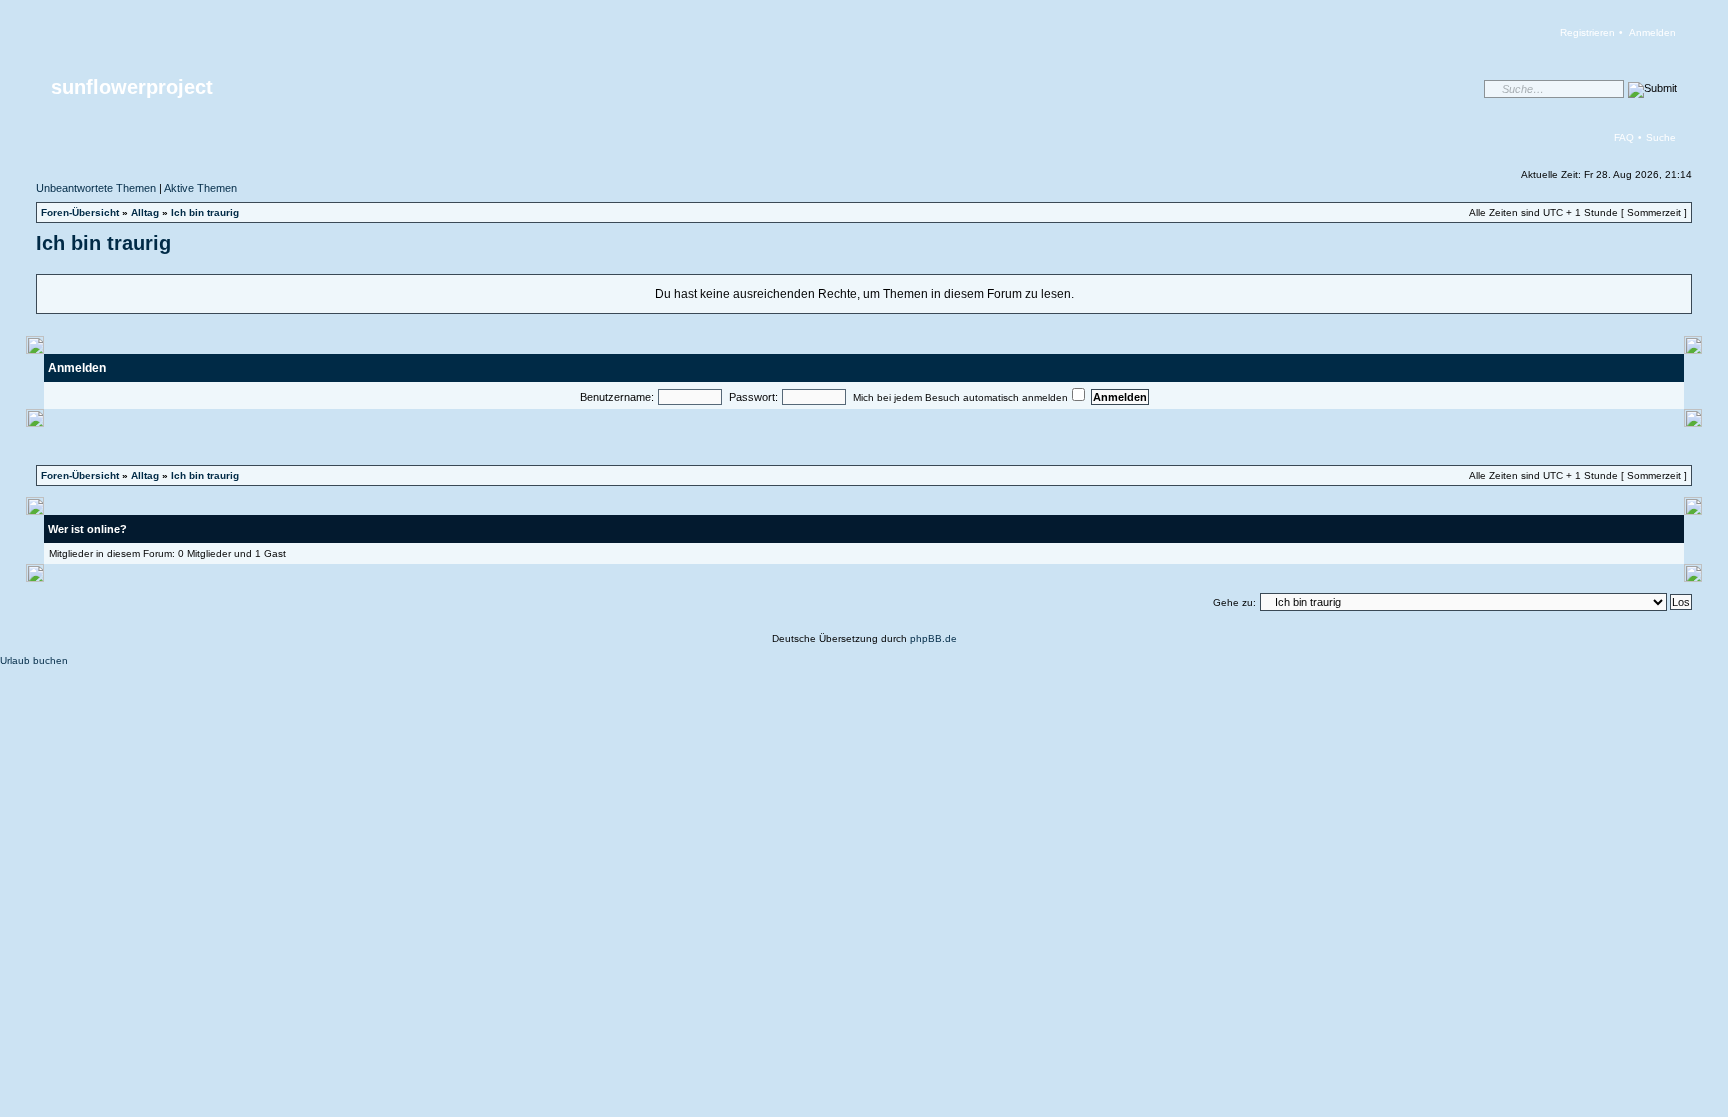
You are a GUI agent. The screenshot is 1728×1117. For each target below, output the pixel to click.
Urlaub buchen (34, 660)
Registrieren (1587, 32)
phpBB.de (933, 638)
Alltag (145, 212)
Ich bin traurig (205, 212)
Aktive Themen (200, 188)
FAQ (1624, 137)
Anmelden (1652, 32)
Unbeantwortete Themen (96, 188)
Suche (1661, 137)
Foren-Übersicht (80, 212)
